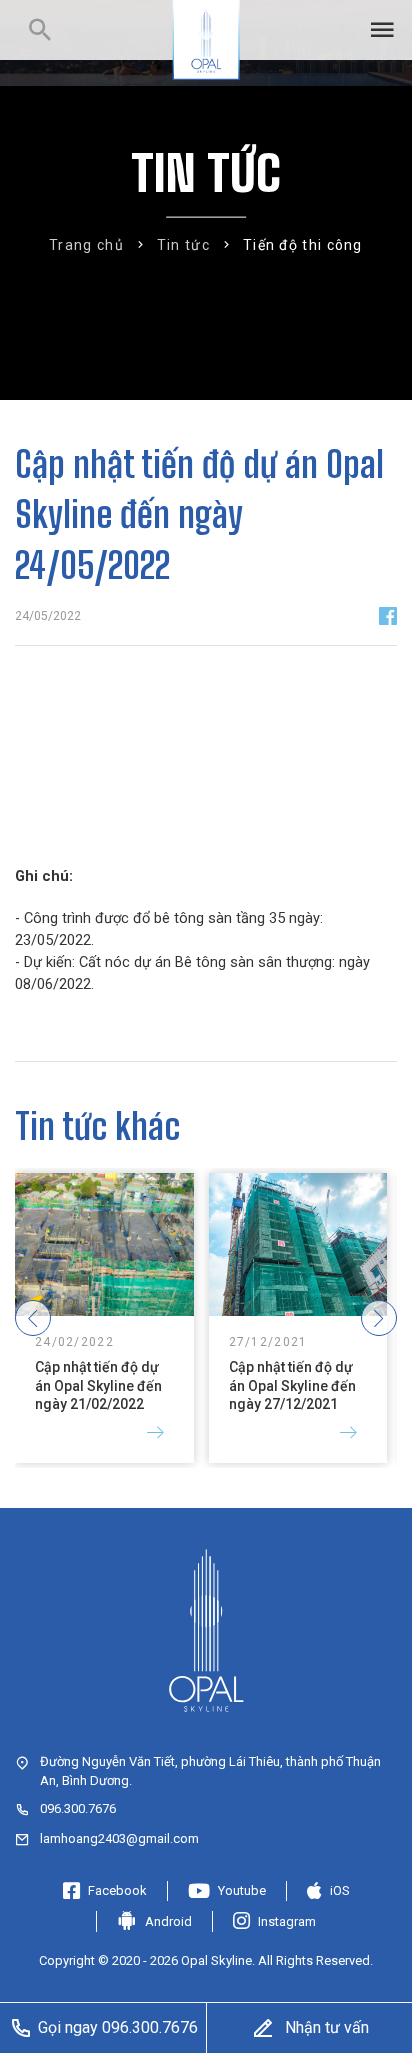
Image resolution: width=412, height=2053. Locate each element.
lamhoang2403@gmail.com (119, 1838)
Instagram (287, 1921)
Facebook (117, 1890)
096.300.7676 (78, 1808)
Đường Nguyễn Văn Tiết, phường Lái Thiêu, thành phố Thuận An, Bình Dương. (210, 1770)
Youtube (242, 1890)
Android (168, 1921)
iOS (340, 1890)
